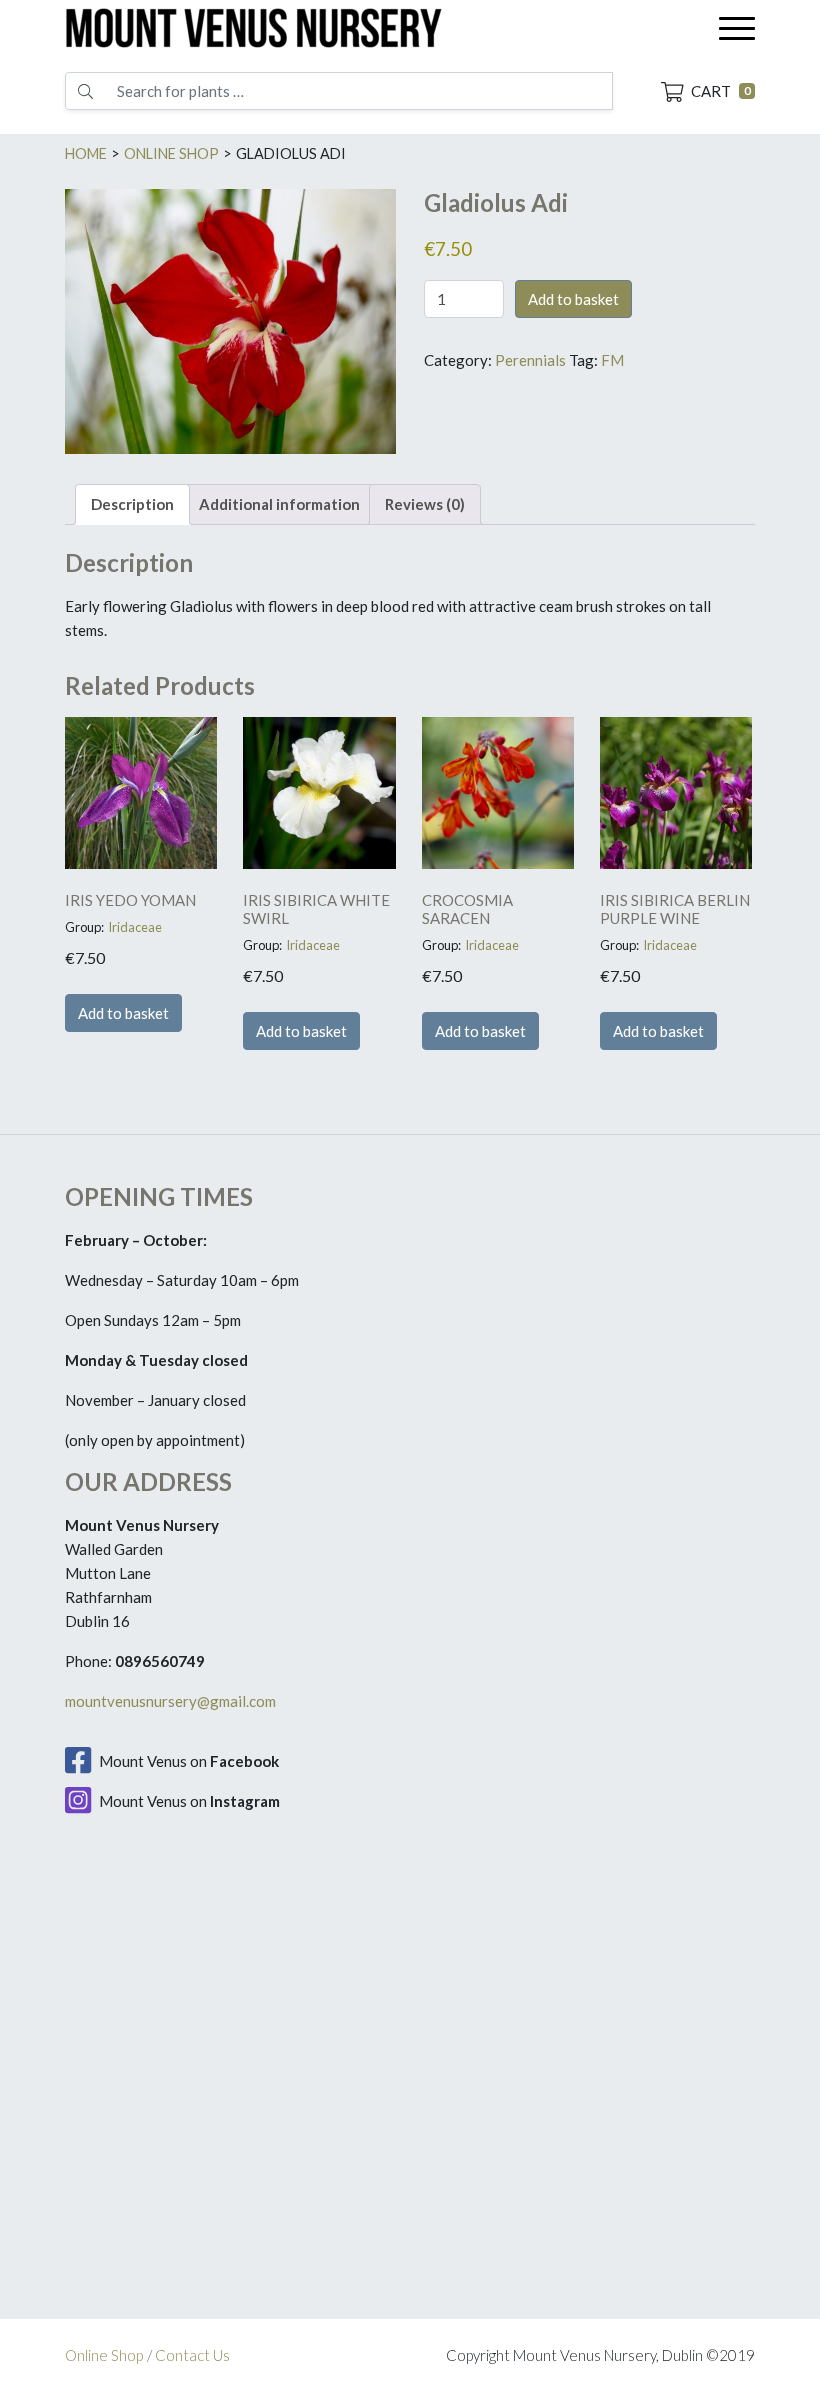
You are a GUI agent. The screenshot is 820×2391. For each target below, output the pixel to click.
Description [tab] (132, 504)
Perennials (530, 360)
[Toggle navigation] (737, 28)
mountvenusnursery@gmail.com (170, 1701)
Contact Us (192, 2355)
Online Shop (104, 2355)
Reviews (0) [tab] (425, 504)
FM (612, 360)
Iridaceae (135, 927)
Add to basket (573, 299)
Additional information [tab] (279, 504)
